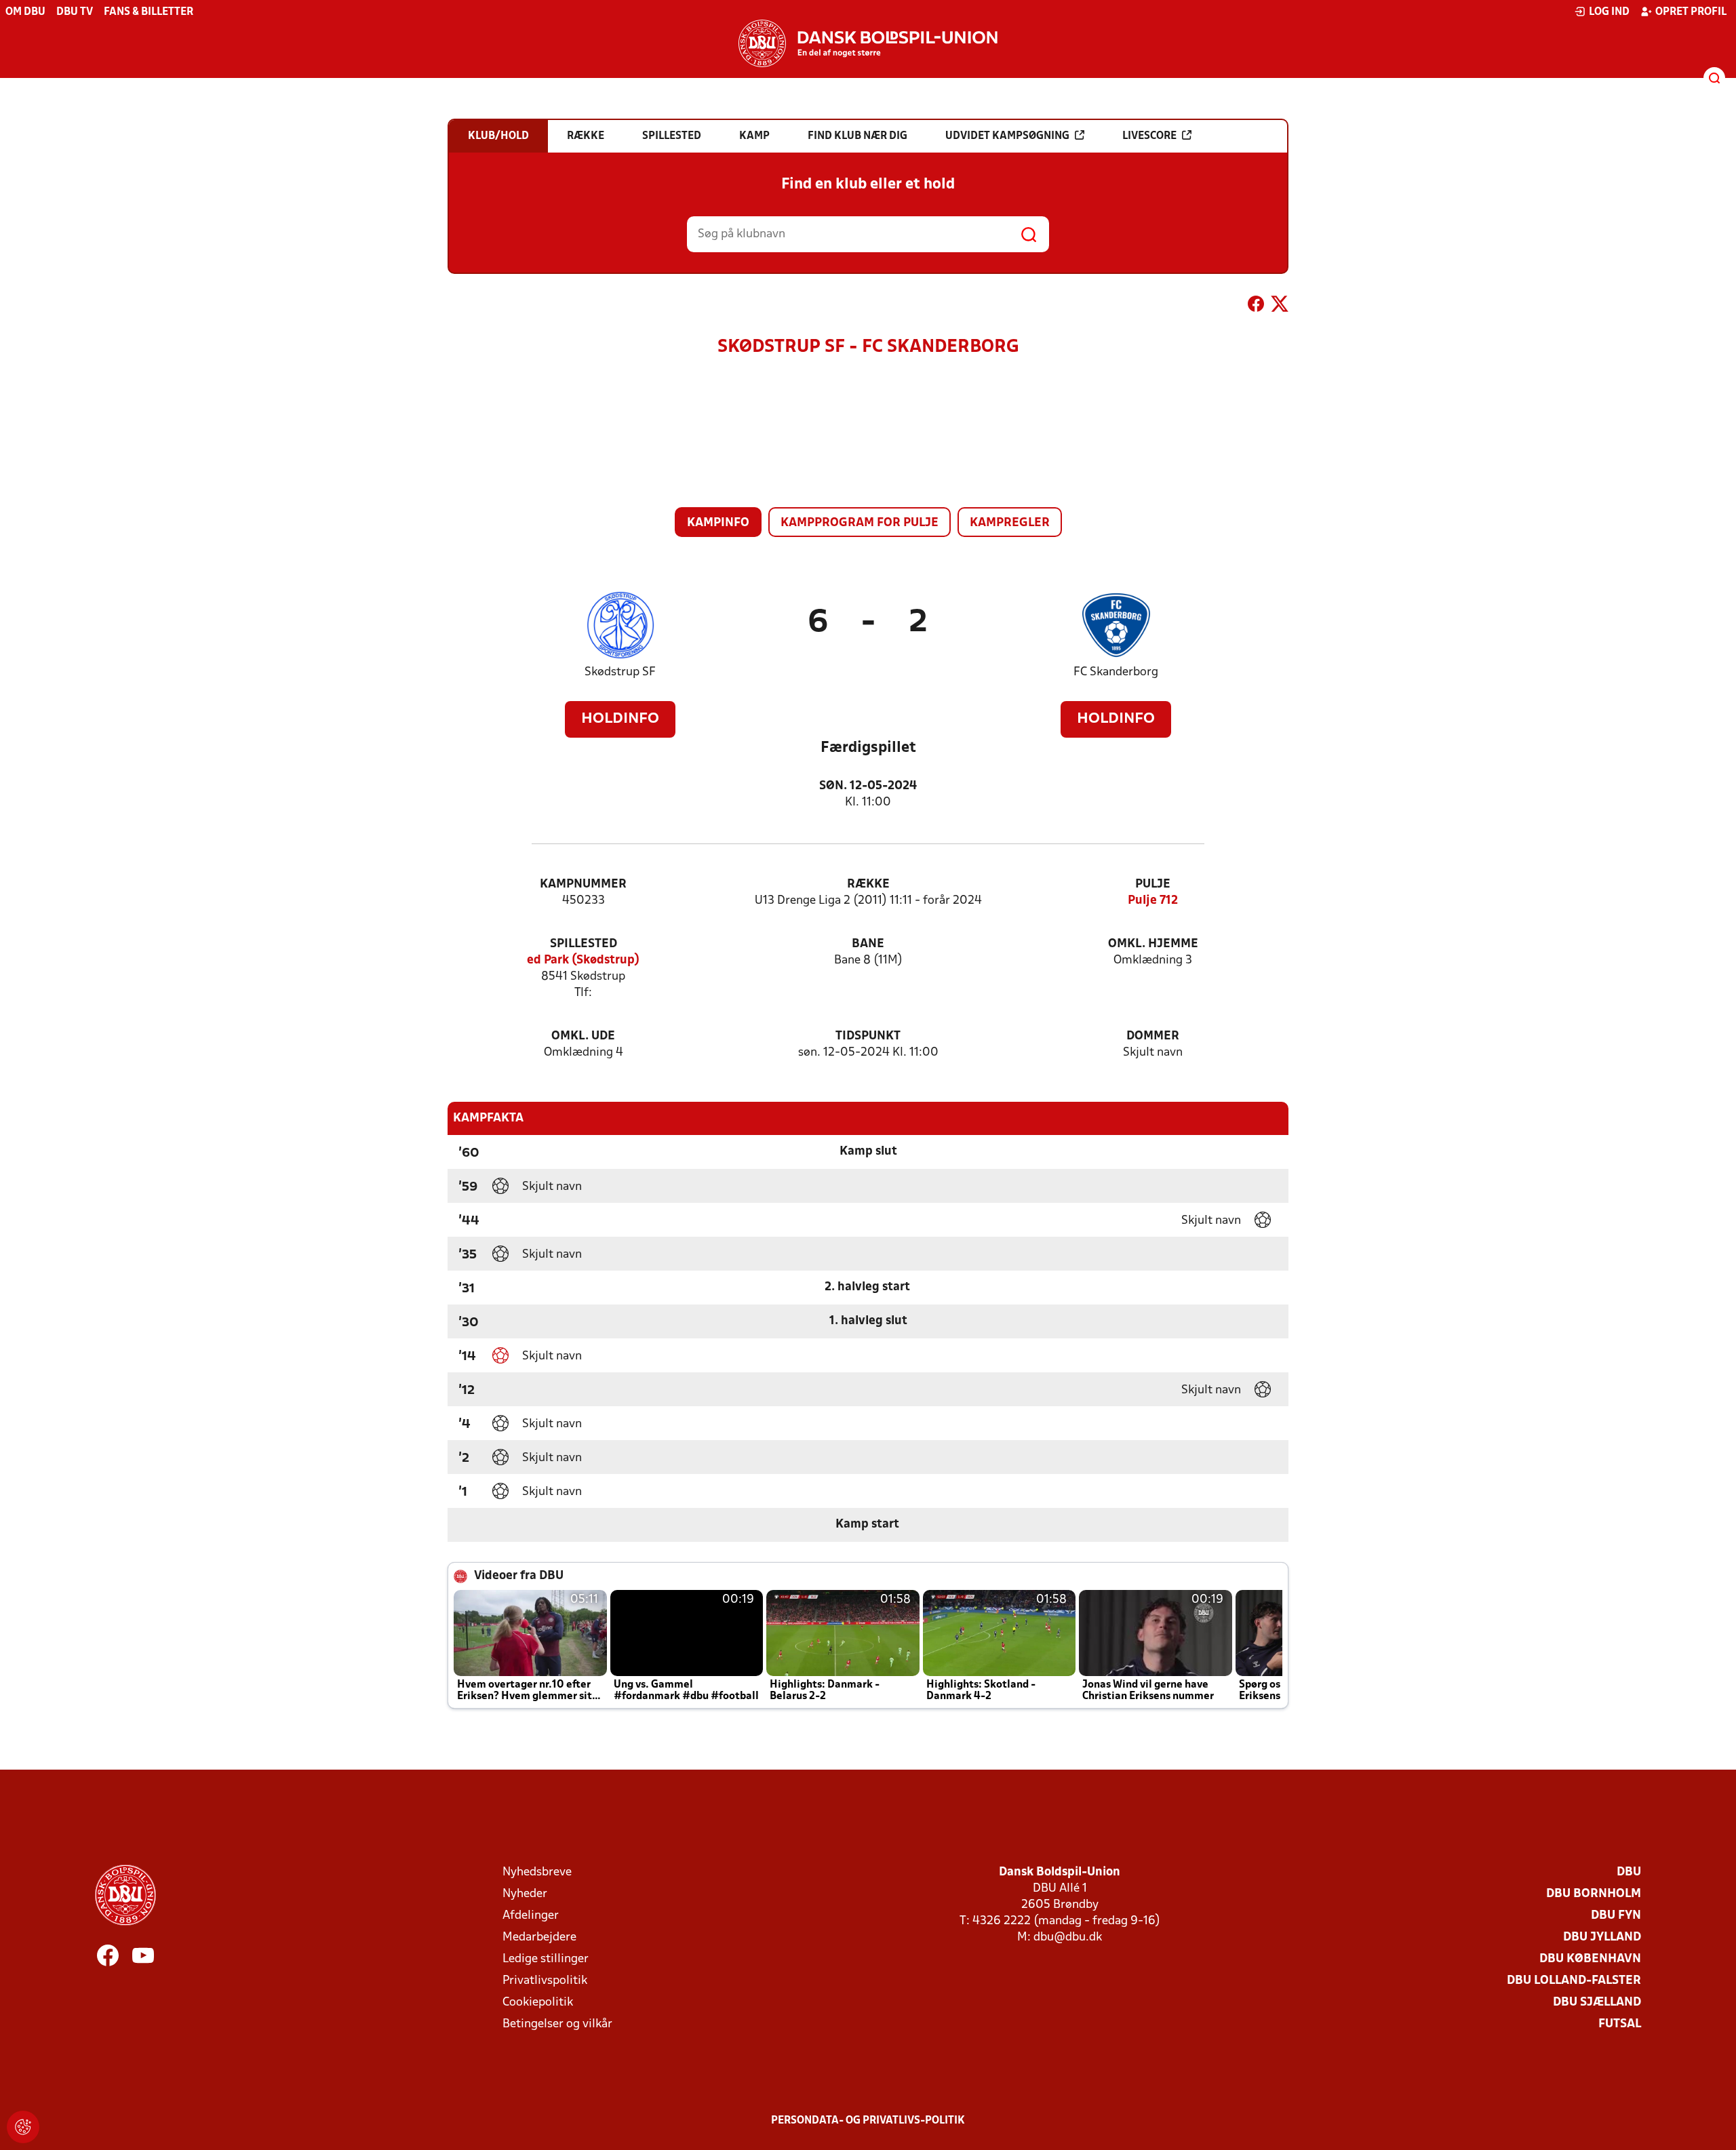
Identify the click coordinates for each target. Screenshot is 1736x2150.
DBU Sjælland (1597, 2003)
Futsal (1620, 2024)
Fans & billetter (149, 12)
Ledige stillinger (546, 1959)
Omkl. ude (583, 1036)
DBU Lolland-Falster (1574, 1981)
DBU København (1590, 1959)
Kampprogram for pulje (860, 523)
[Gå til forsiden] (868, 43)
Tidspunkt (868, 1036)
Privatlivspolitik (545, 1981)
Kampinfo (718, 523)
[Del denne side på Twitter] (1280, 306)
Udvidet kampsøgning (1007, 136)
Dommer (1153, 1036)
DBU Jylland (1602, 1937)
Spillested (584, 944)
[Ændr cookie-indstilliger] (23, 2127)
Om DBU (25, 12)
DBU (1629, 1872)
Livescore (1149, 136)
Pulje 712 (1153, 901)
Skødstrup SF (620, 672)
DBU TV (75, 12)
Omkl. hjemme (1153, 944)
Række (868, 884)
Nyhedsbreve (537, 1872)
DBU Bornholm (1594, 1894)
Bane (868, 944)
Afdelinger (531, 1916)
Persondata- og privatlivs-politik (868, 2121)
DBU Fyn (1616, 1916)
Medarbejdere (539, 1937)
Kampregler (1010, 523)
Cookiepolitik (538, 2003)
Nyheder (525, 1894)
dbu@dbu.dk (1068, 1937)
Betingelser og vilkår (557, 2024)
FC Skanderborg (1116, 672)
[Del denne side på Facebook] (1256, 306)
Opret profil (1691, 12)
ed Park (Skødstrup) (583, 960)
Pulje (1153, 884)
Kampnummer (583, 884)
